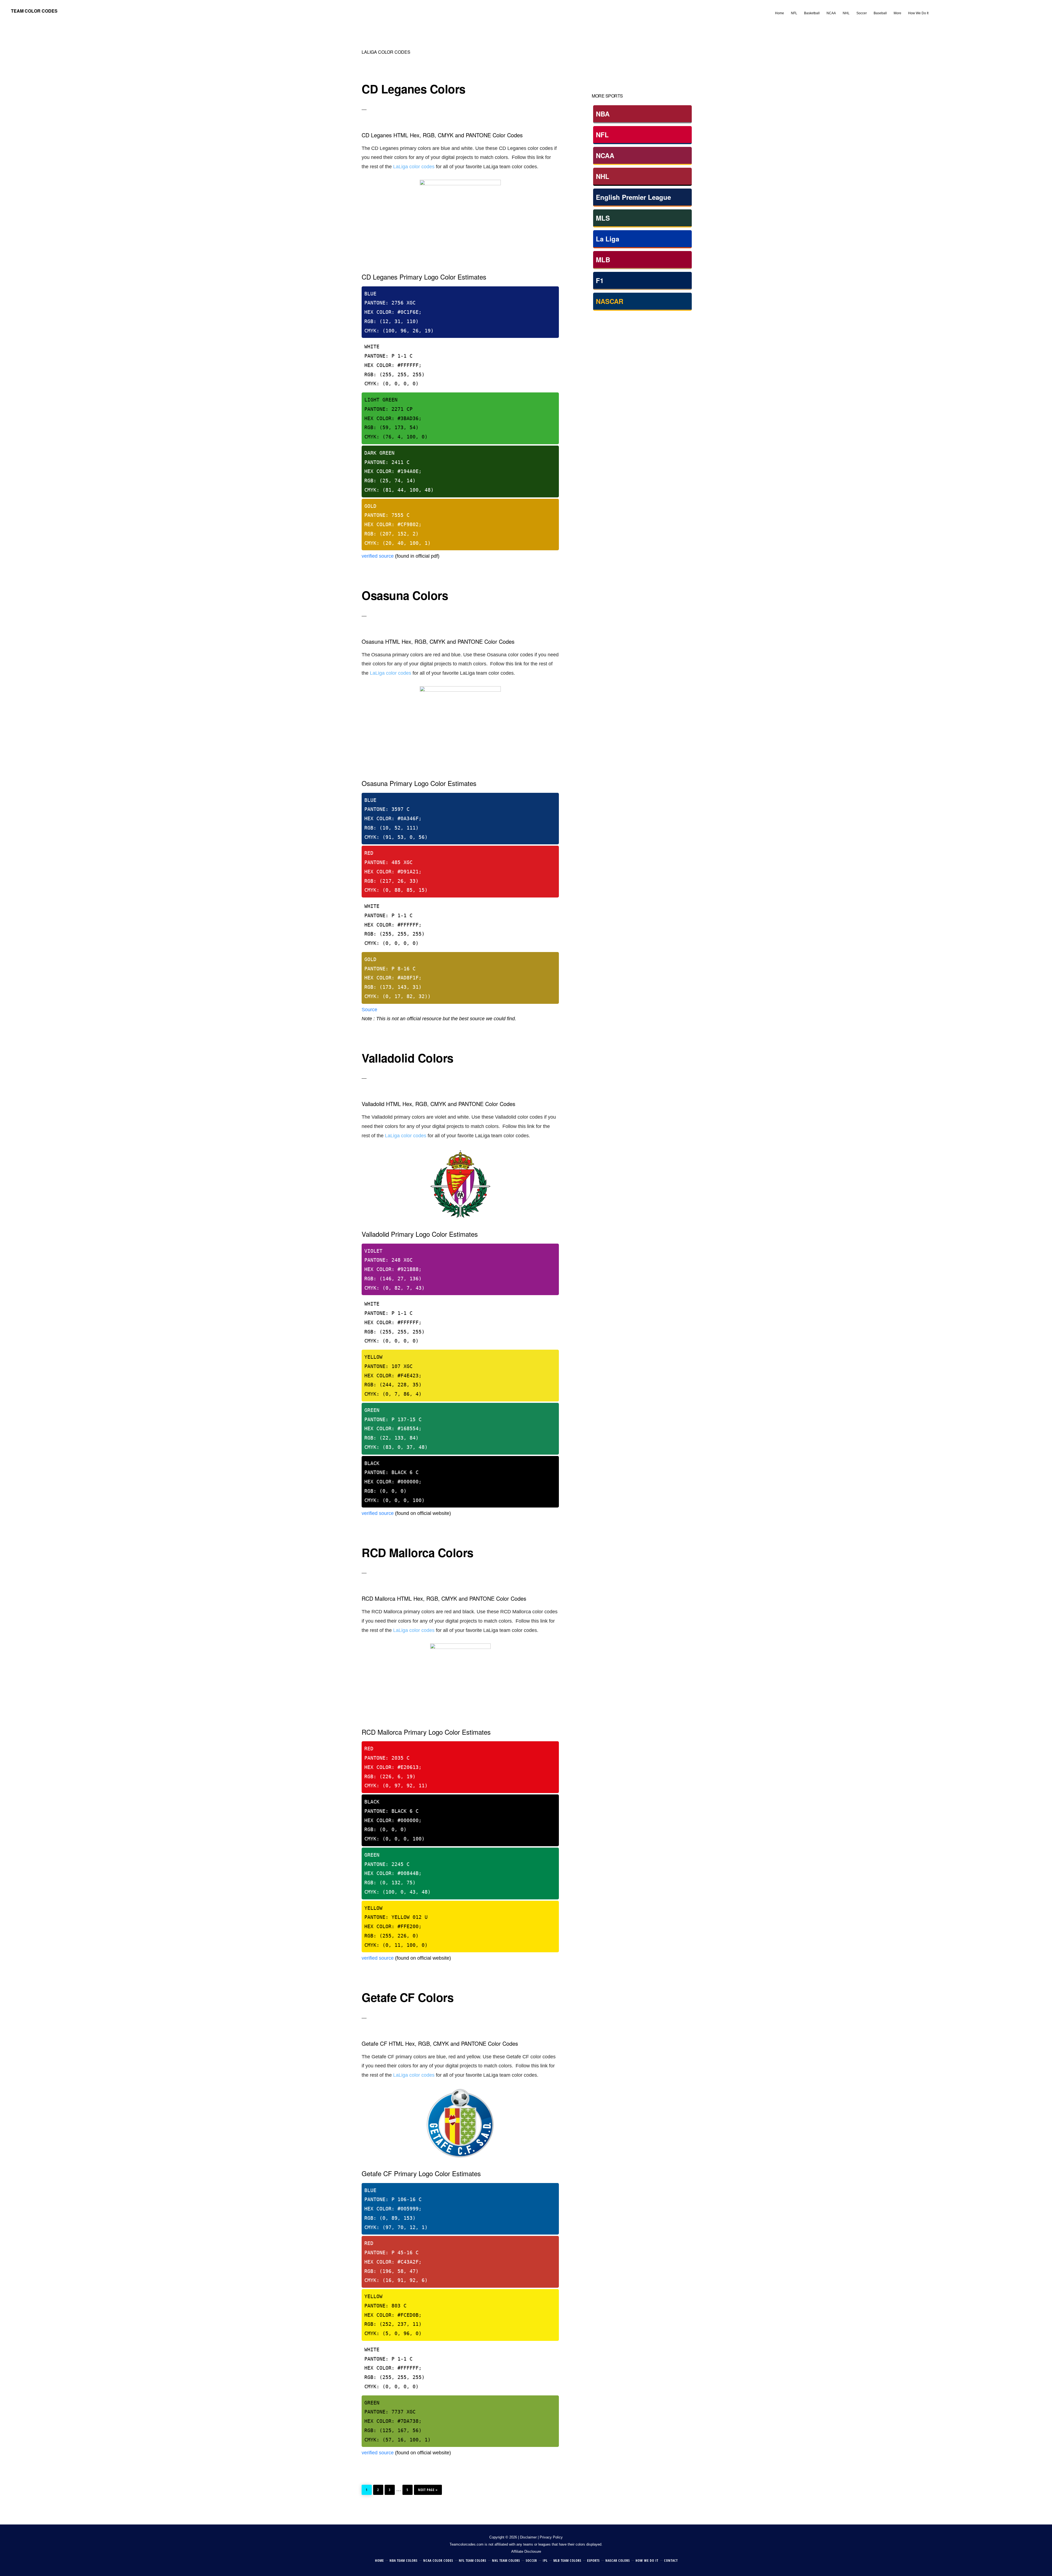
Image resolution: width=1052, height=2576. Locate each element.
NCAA (605, 155)
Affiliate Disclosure (526, 2551)
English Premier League (633, 197)
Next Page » (428, 2488)
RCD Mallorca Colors (418, 1552)
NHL (603, 176)
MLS (603, 218)
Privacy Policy (551, 2537)
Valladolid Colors (408, 1058)
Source (369, 1010)
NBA (603, 114)
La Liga (608, 239)
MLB (603, 260)
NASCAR (610, 301)
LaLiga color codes (414, 167)
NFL (602, 135)
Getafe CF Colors (408, 1997)
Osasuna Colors (405, 595)
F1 (600, 280)
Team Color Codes (34, 11)
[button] (935, 9)
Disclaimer (528, 2537)
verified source (378, 556)
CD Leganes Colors (414, 89)
